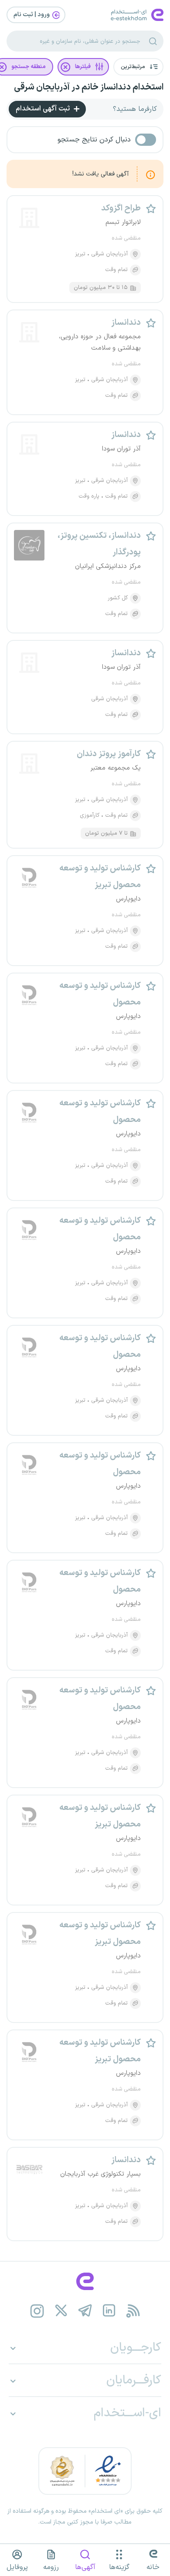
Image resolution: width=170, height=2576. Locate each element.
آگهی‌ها (85, 2567)
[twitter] (61, 2311)
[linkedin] (109, 2311)
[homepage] (85, 2281)
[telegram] (85, 2311)
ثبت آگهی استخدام (44, 109)
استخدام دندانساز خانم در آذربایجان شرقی (89, 87)
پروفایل (17, 2567)
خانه (153, 2567)
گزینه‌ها (119, 2567)
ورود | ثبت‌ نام (32, 15)
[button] (138, 67)
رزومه (51, 2567)
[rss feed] (133, 2311)
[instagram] (37, 2311)
